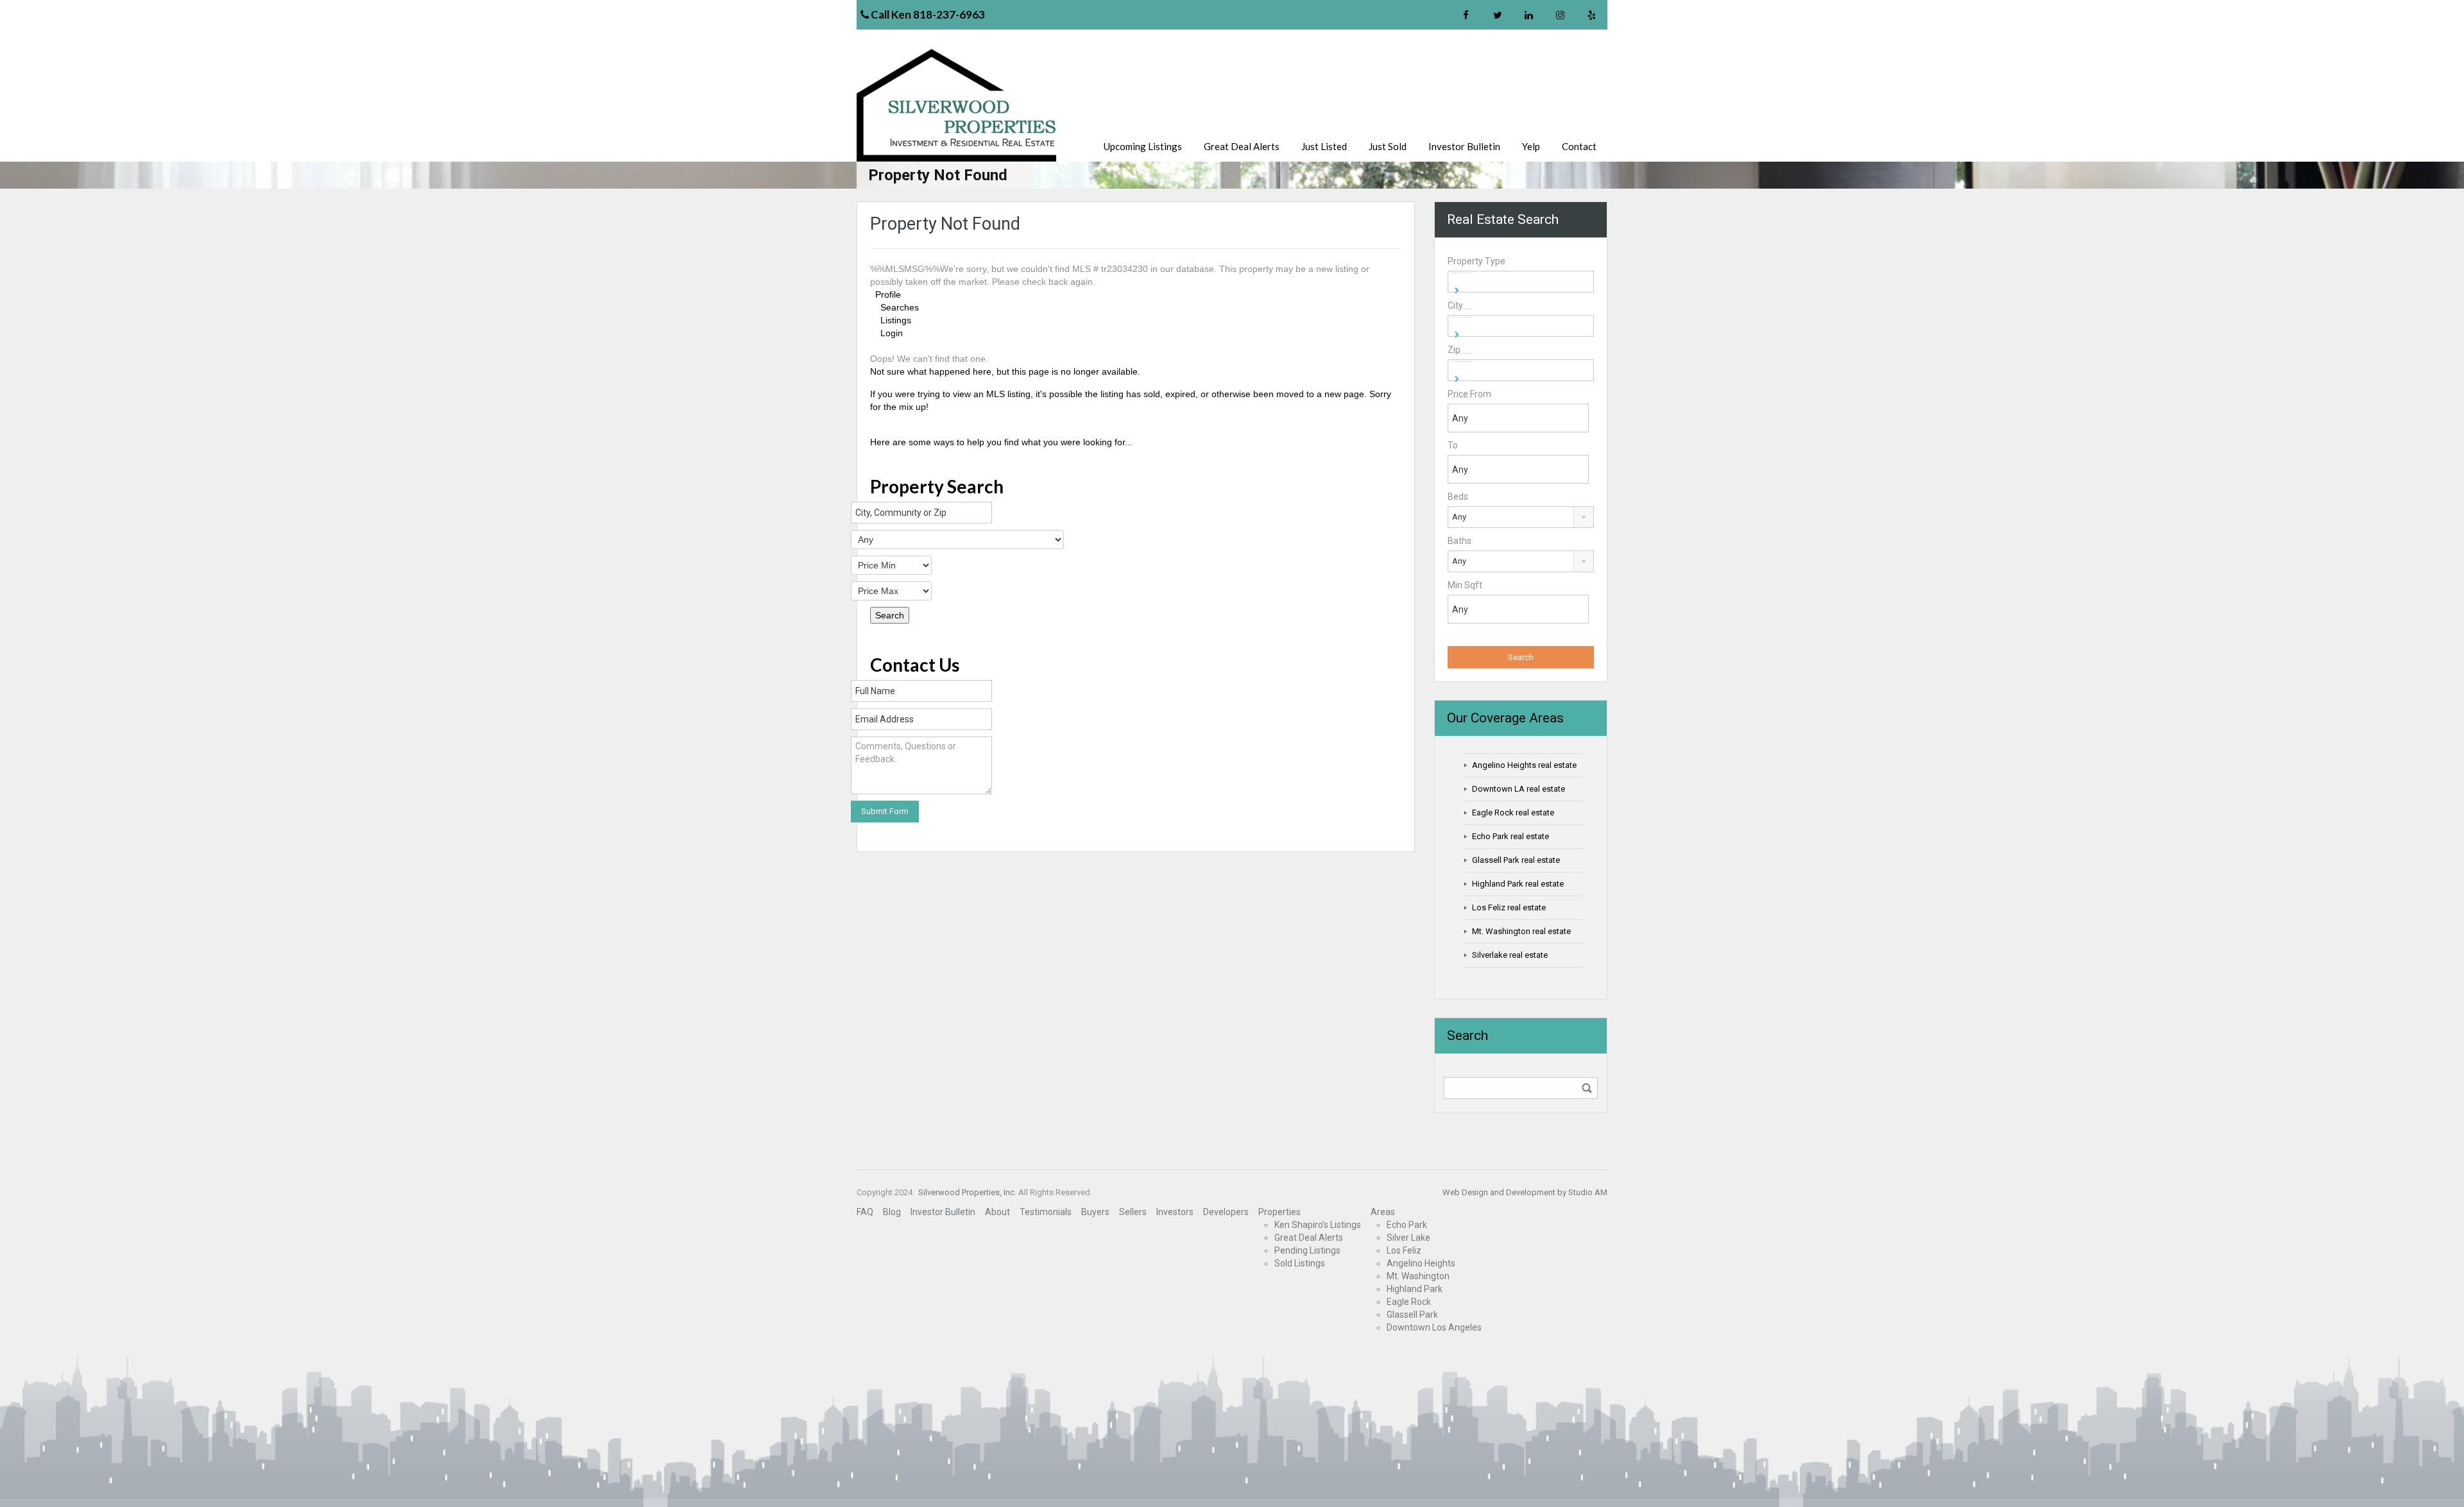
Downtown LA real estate (1519, 789)
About (997, 1212)
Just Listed (1324, 146)
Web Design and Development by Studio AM (1525, 1192)
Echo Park (1407, 1225)
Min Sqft (1465, 585)
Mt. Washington (1418, 1276)
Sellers (1133, 1212)
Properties (1279, 1212)
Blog (892, 1212)
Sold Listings (1300, 1263)
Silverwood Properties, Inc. (966, 1192)
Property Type (1476, 261)
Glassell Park (1412, 1315)
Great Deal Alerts (1242, 146)
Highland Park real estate (1518, 884)
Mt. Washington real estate (1521, 931)
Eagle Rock (1409, 1302)
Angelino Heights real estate (1524, 765)
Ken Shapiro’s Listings (1318, 1225)
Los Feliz (1404, 1250)
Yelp (1531, 146)
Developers (1226, 1212)
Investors (1175, 1212)
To (1453, 445)
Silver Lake (1408, 1238)
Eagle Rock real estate (1513, 813)
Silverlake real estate (1510, 955)
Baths (1459, 541)
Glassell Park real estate (1516, 860)
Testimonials (1046, 1212)
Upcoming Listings (1143, 146)
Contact (1579, 146)
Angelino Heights (1421, 1263)
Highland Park (1415, 1289)
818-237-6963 (949, 14)
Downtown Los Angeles (1434, 1327)
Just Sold (1388, 146)
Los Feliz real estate (1509, 907)
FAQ (865, 1212)
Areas (1383, 1212)
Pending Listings (1307, 1250)
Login (892, 333)
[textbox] (1466, 289)
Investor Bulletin (1464, 146)
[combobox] (1521, 282)
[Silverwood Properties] (959, 105)
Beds (1458, 497)
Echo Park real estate (1510, 836)
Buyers (1095, 1212)
